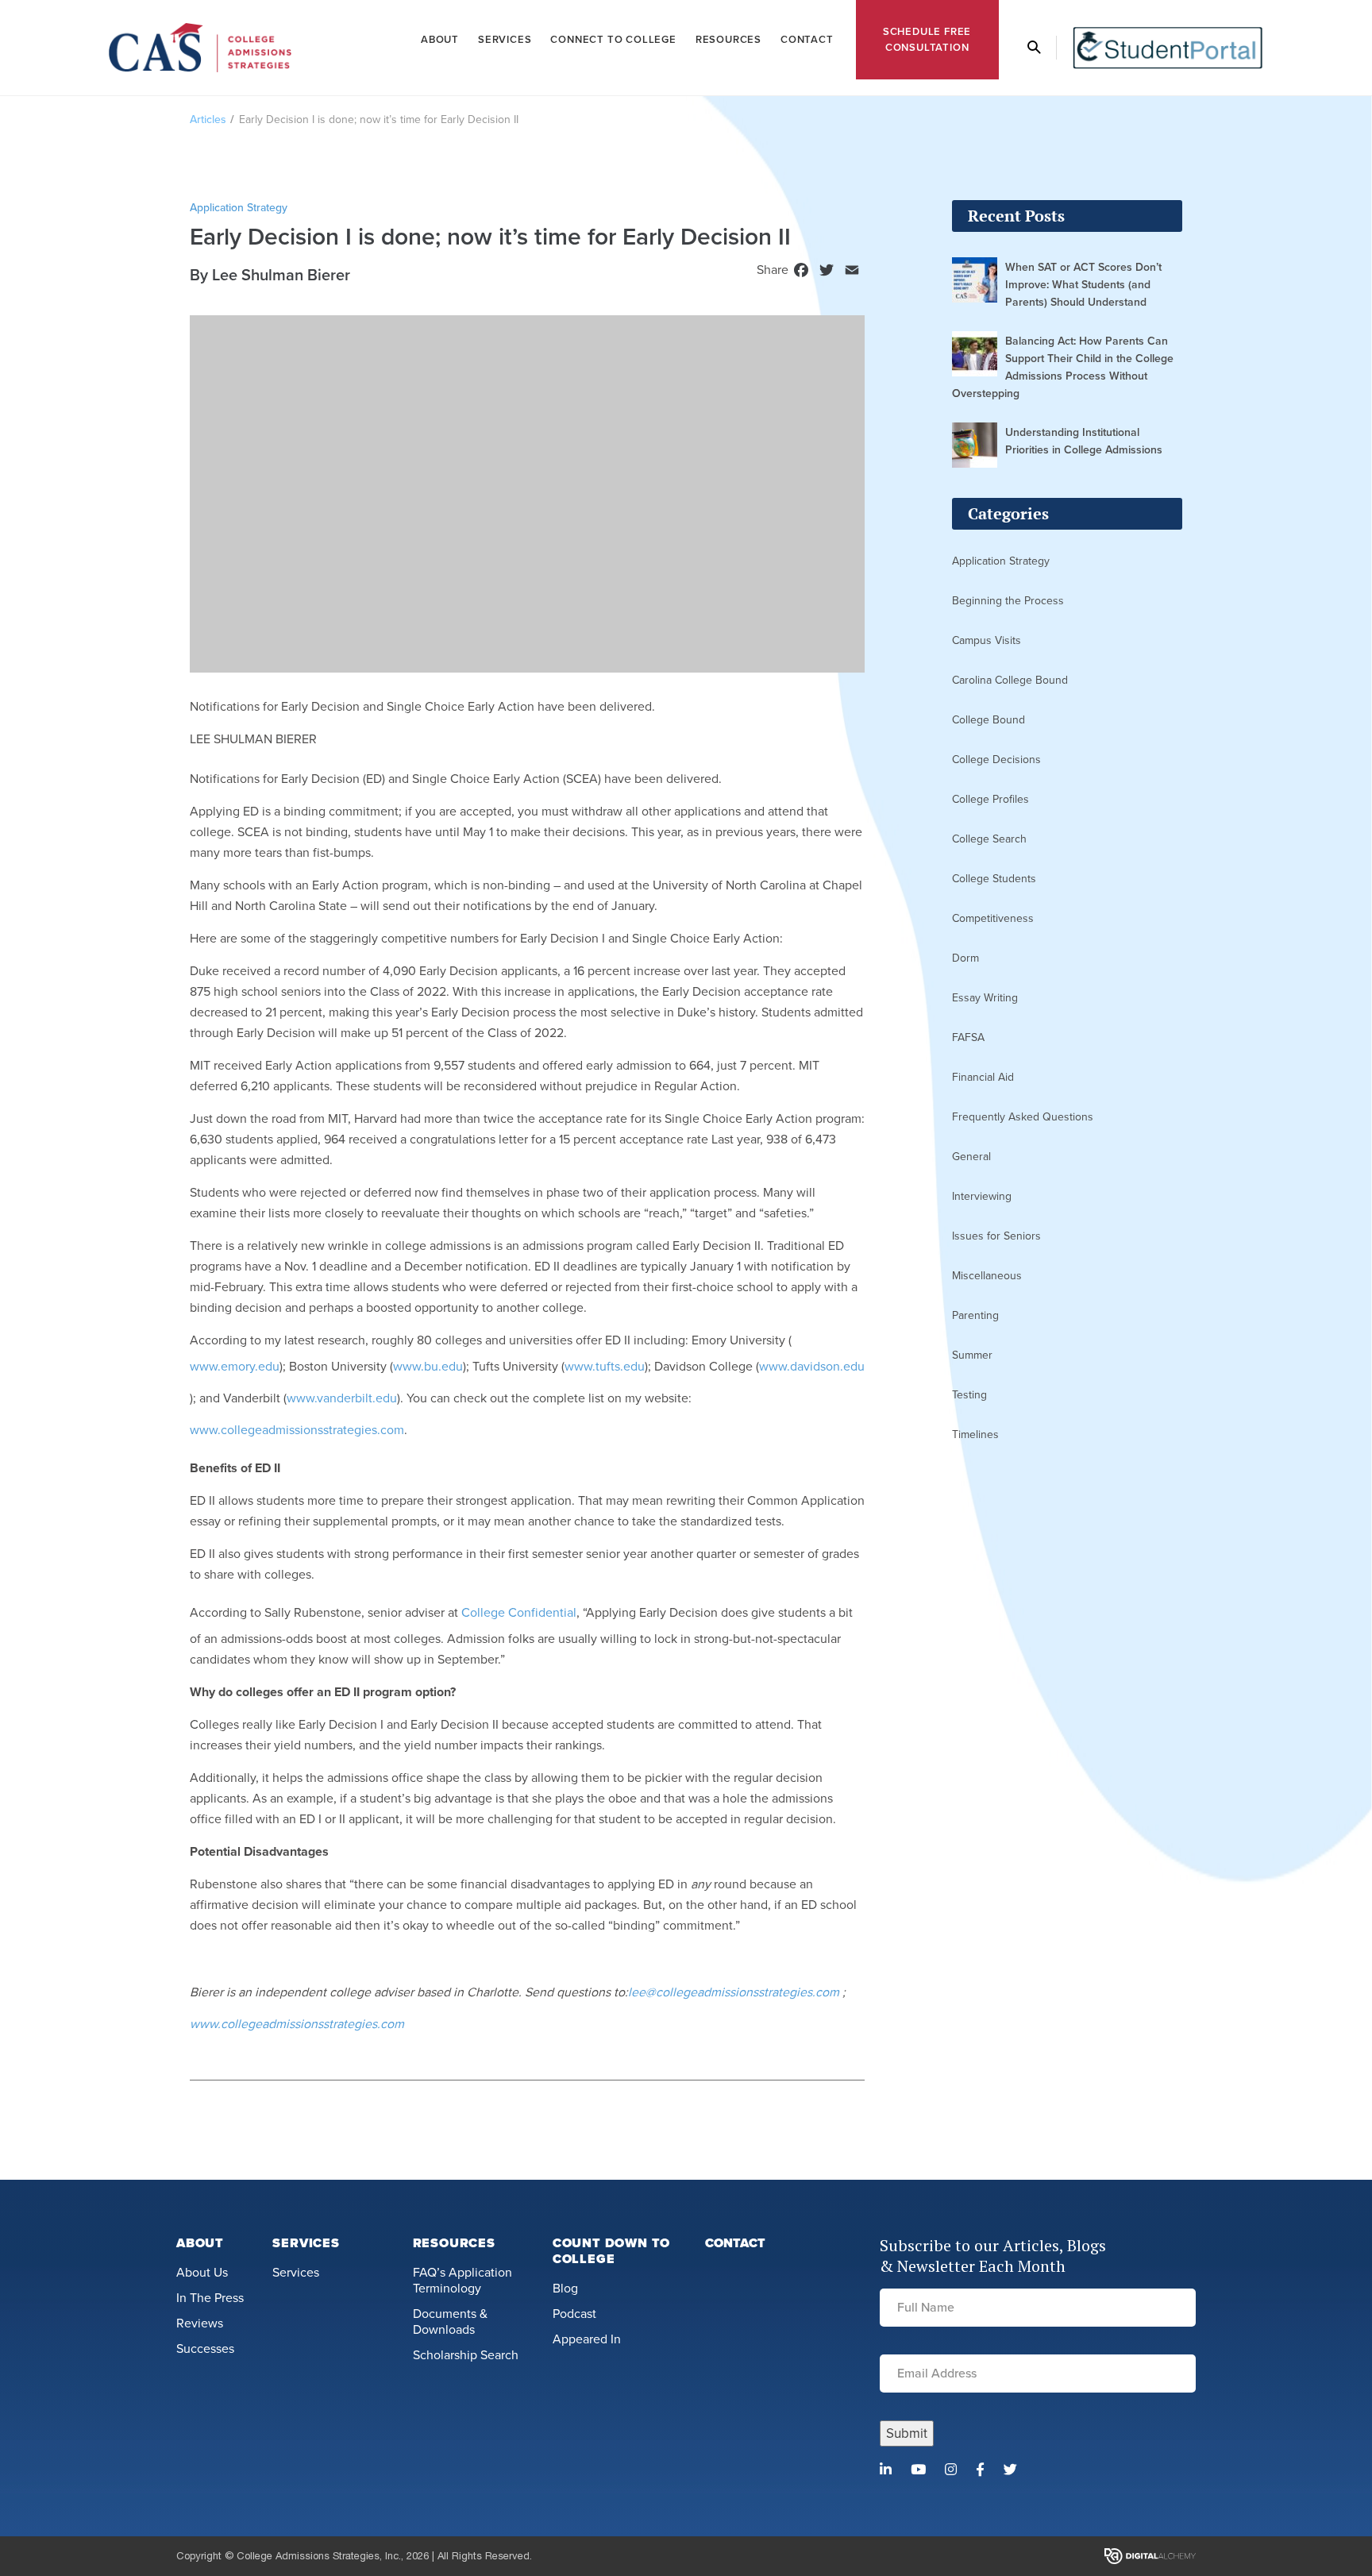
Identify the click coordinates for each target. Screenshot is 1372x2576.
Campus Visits (987, 640)
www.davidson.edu (812, 1367)
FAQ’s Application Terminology (462, 2281)
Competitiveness (993, 918)
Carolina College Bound (1010, 680)
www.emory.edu (235, 1367)
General (971, 1157)
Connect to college (613, 40)
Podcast (574, 2314)
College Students (994, 879)
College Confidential (519, 1613)
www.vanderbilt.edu (342, 1398)
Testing (969, 1395)
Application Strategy (1001, 561)
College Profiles (990, 799)
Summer (972, 1355)
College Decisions (996, 760)
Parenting (975, 1315)
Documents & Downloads (450, 2322)
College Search (989, 839)
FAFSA (968, 1037)
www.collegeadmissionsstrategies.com (297, 1430)
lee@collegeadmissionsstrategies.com (734, 1992)
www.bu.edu (428, 1367)
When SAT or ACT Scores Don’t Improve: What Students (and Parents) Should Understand (1083, 285)
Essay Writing (985, 998)
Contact (807, 40)
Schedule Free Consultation (927, 40)
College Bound (989, 720)
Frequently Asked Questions (1023, 1117)
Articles (208, 120)
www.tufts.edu (605, 1367)
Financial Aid (983, 1077)
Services (505, 40)
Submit (907, 2433)
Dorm (965, 958)
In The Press (210, 2298)
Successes (205, 2349)
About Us (202, 2273)
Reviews (200, 2323)
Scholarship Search (466, 2355)
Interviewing (982, 1196)
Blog (565, 2289)
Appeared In (587, 2339)
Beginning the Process (1008, 601)
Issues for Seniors (996, 1236)
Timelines (975, 1435)
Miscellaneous (987, 1276)
